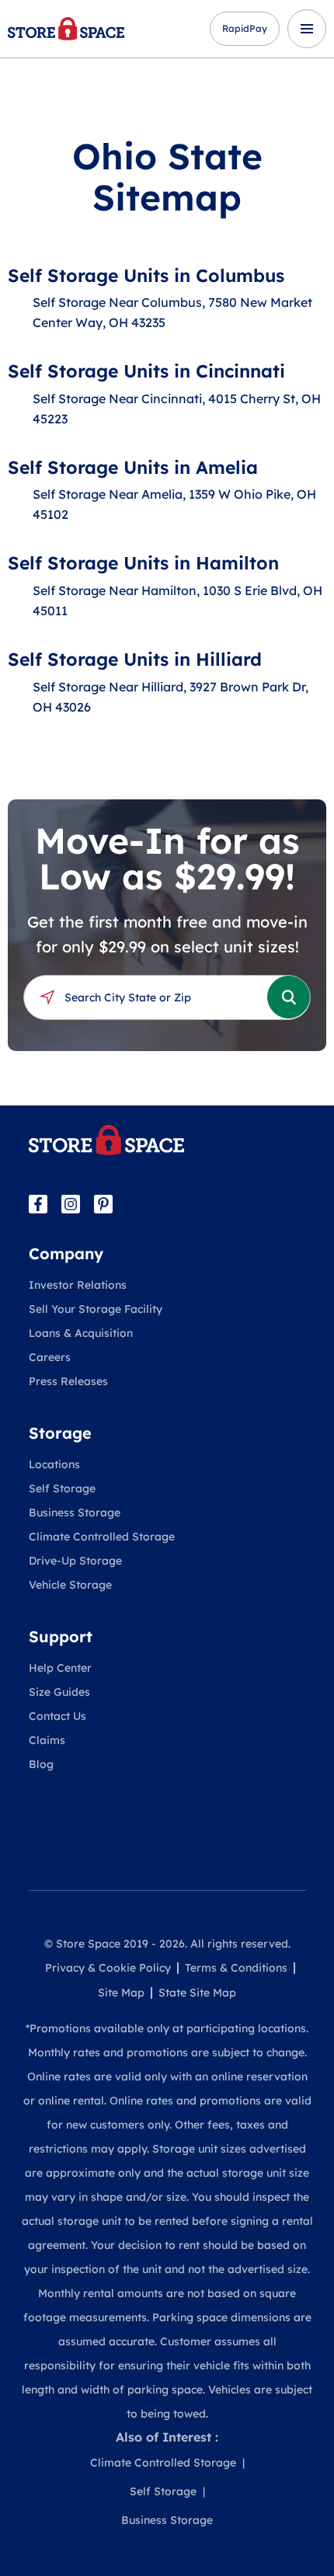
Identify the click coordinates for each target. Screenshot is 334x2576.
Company (66, 1253)
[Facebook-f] (38, 1204)
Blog (41, 1764)
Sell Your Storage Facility (96, 1309)
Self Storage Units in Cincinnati (146, 371)
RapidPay (245, 28)
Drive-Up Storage (75, 1561)
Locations (54, 1464)
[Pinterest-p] (103, 1204)
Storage (60, 1433)
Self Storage (62, 1488)
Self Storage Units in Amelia (133, 467)
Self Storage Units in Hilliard (135, 659)
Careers (50, 1357)
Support (61, 1636)
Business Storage (75, 1513)
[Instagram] (71, 1204)
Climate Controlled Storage (102, 1537)
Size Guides (59, 1692)
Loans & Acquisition (81, 1333)
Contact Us (57, 1716)
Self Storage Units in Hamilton (143, 563)
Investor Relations (78, 1285)
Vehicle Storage (70, 1585)
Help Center (60, 1668)
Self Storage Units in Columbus (146, 275)
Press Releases (68, 1381)
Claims (47, 1740)
